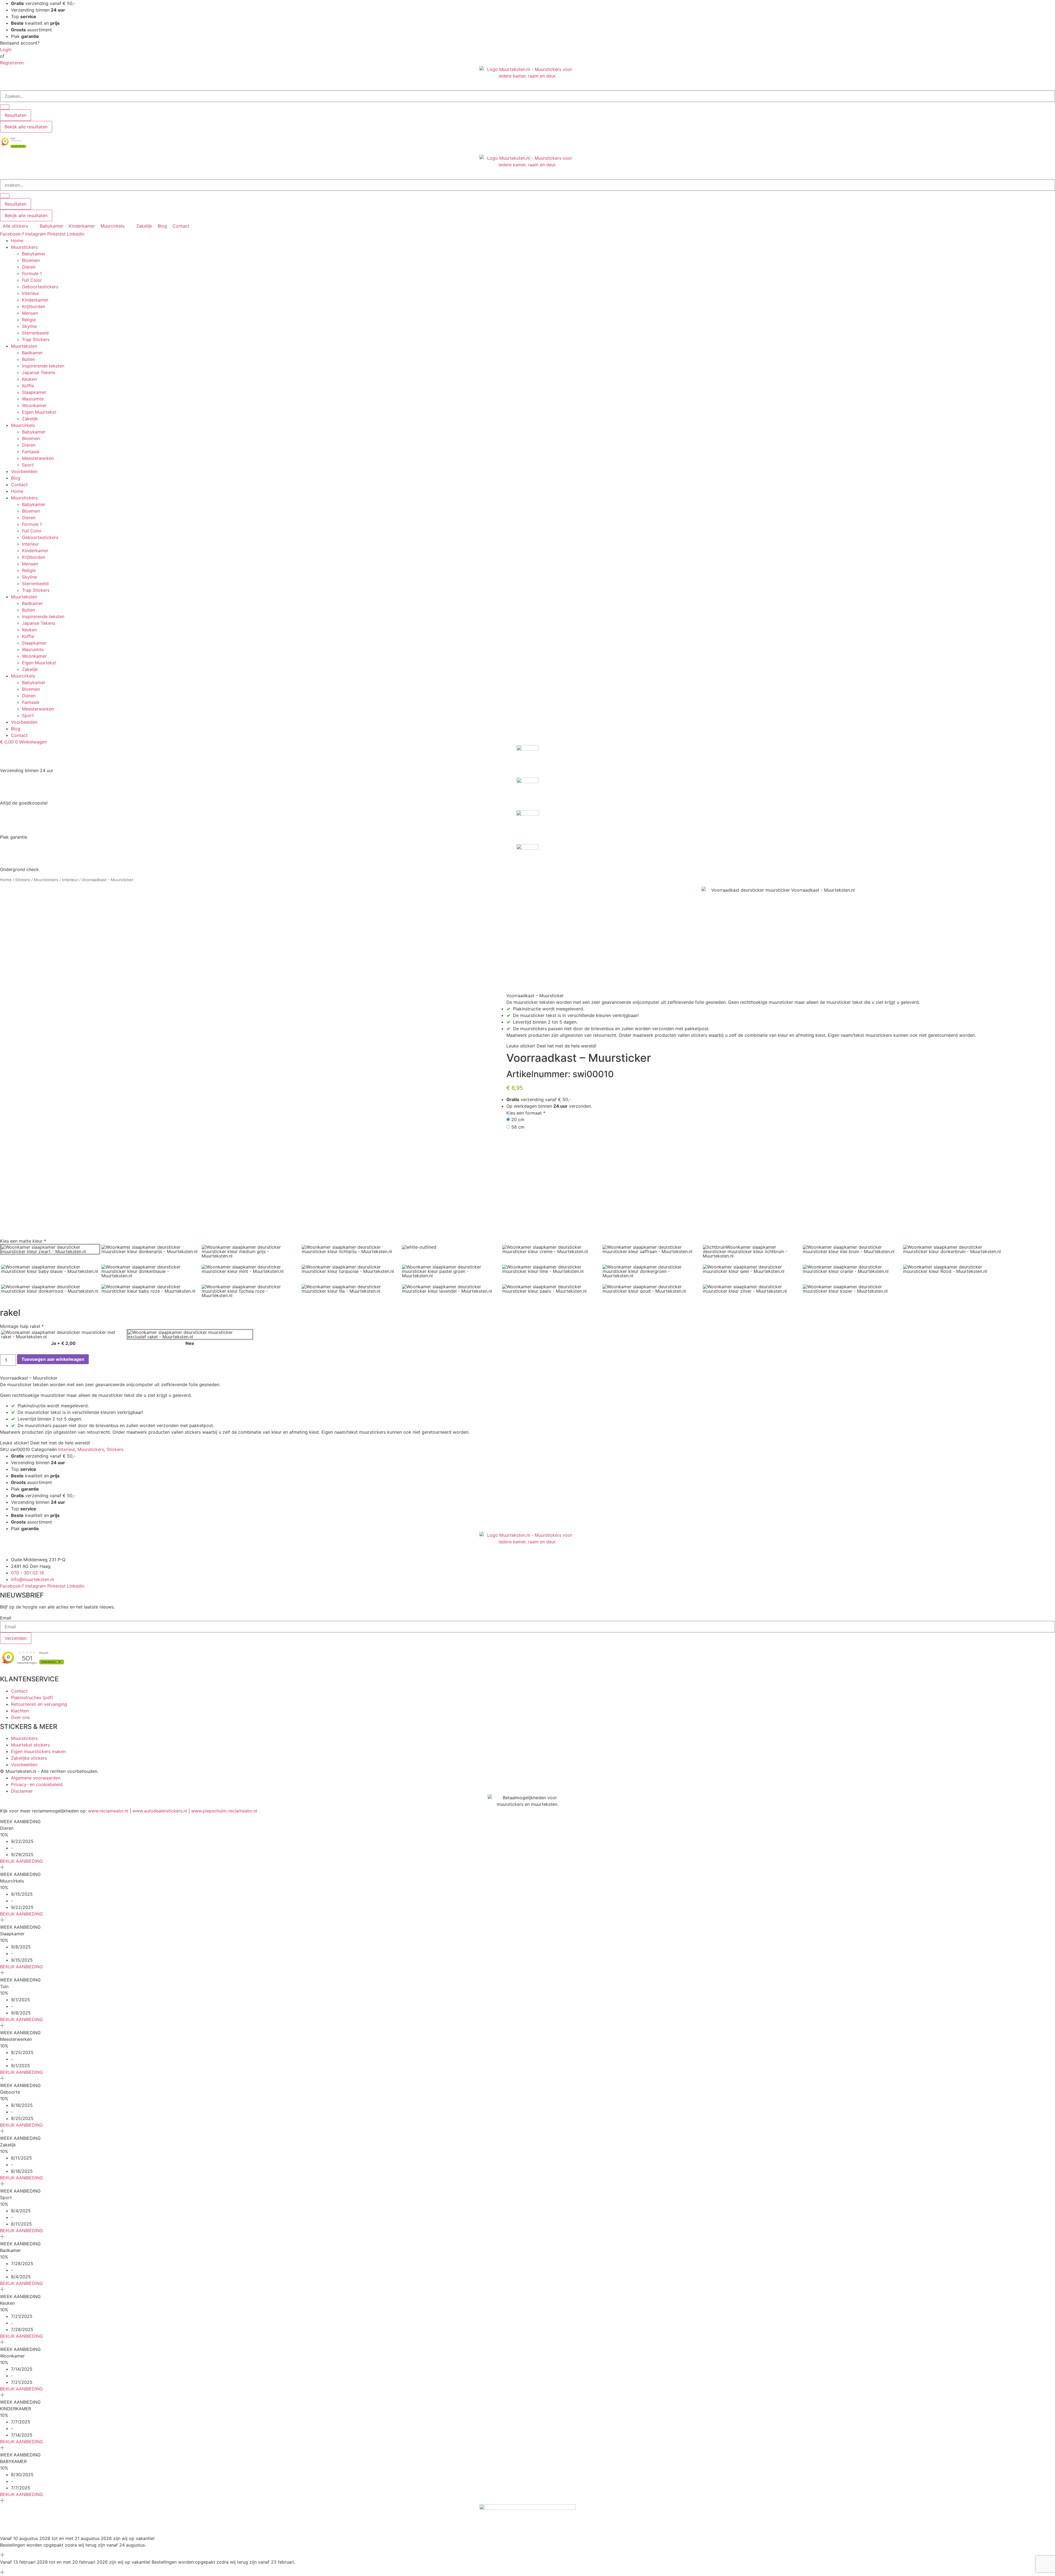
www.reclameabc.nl (108, 1811)
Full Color (32, 280)
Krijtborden (34, 306)
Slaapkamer (34, 392)
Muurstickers (24, 247)
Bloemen (31, 260)
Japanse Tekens (39, 372)
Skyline (29, 326)
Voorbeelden (24, 471)
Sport (28, 465)
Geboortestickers (40, 287)
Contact (19, 485)
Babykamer (34, 254)
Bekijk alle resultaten (26, 127)
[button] (19, 226)
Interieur (30, 293)
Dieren (29, 267)
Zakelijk (30, 419)
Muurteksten (24, 346)
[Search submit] (5, 107)
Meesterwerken (38, 458)
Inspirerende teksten (43, 366)
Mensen (30, 313)
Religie (29, 320)
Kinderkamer (35, 300)
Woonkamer (34, 405)
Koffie (28, 386)
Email (6, 1618)
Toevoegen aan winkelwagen (53, 1359)
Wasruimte (33, 399)
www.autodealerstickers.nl (160, 1811)
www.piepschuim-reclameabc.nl (224, 1811)
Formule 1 (32, 273)
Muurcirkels (23, 425)
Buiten (28, 359)
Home (17, 241)
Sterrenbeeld (35, 333)
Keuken (29, 379)
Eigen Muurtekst (39, 412)
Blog (16, 478)
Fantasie (31, 452)
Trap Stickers (36, 339)
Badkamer (32, 353)
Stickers (23, 880)
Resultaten (16, 115)
